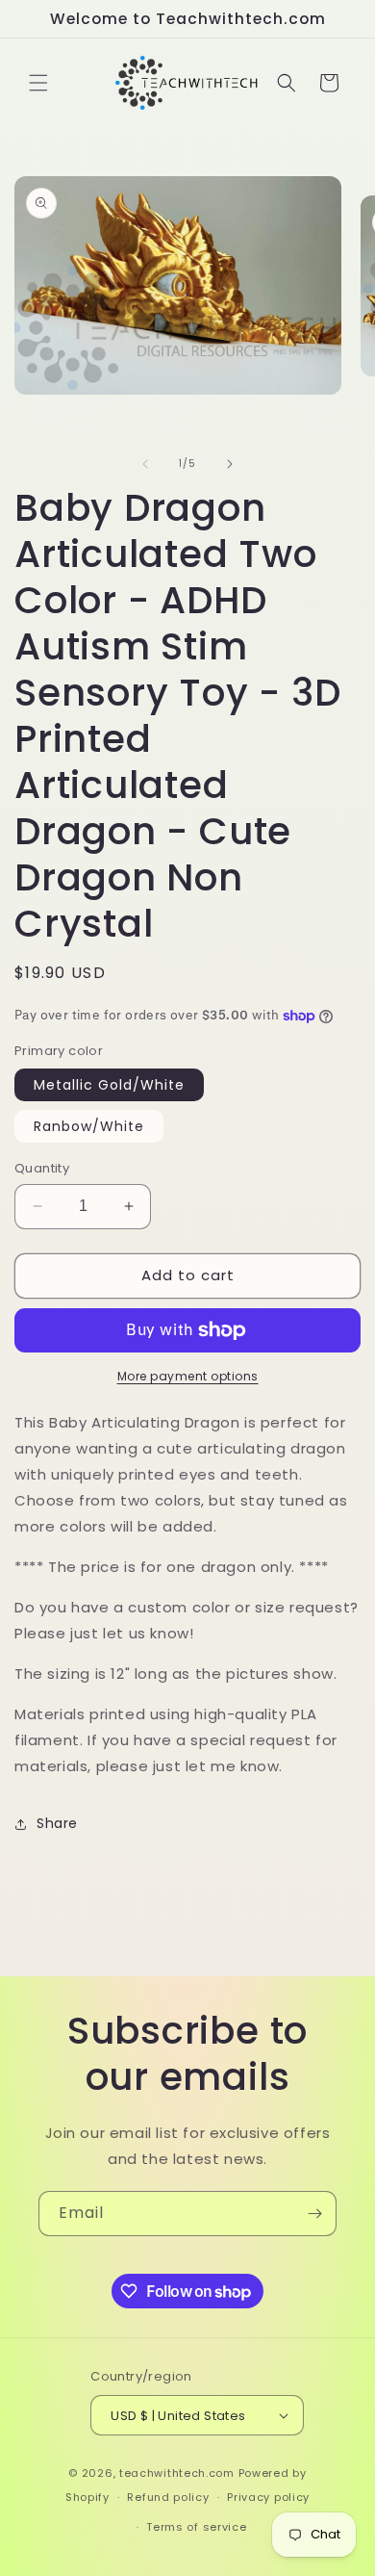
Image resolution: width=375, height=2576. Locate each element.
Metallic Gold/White (109, 1085)
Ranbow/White (89, 1126)
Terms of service (196, 2527)
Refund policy (168, 2497)
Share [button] (57, 1823)
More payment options (188, 1376)
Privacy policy (268, 2497)
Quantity (42, 1168)
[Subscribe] (314, 2214)
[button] (38, 83)
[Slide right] (230, 464)
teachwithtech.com (177, 2473)
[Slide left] (145, 464)
